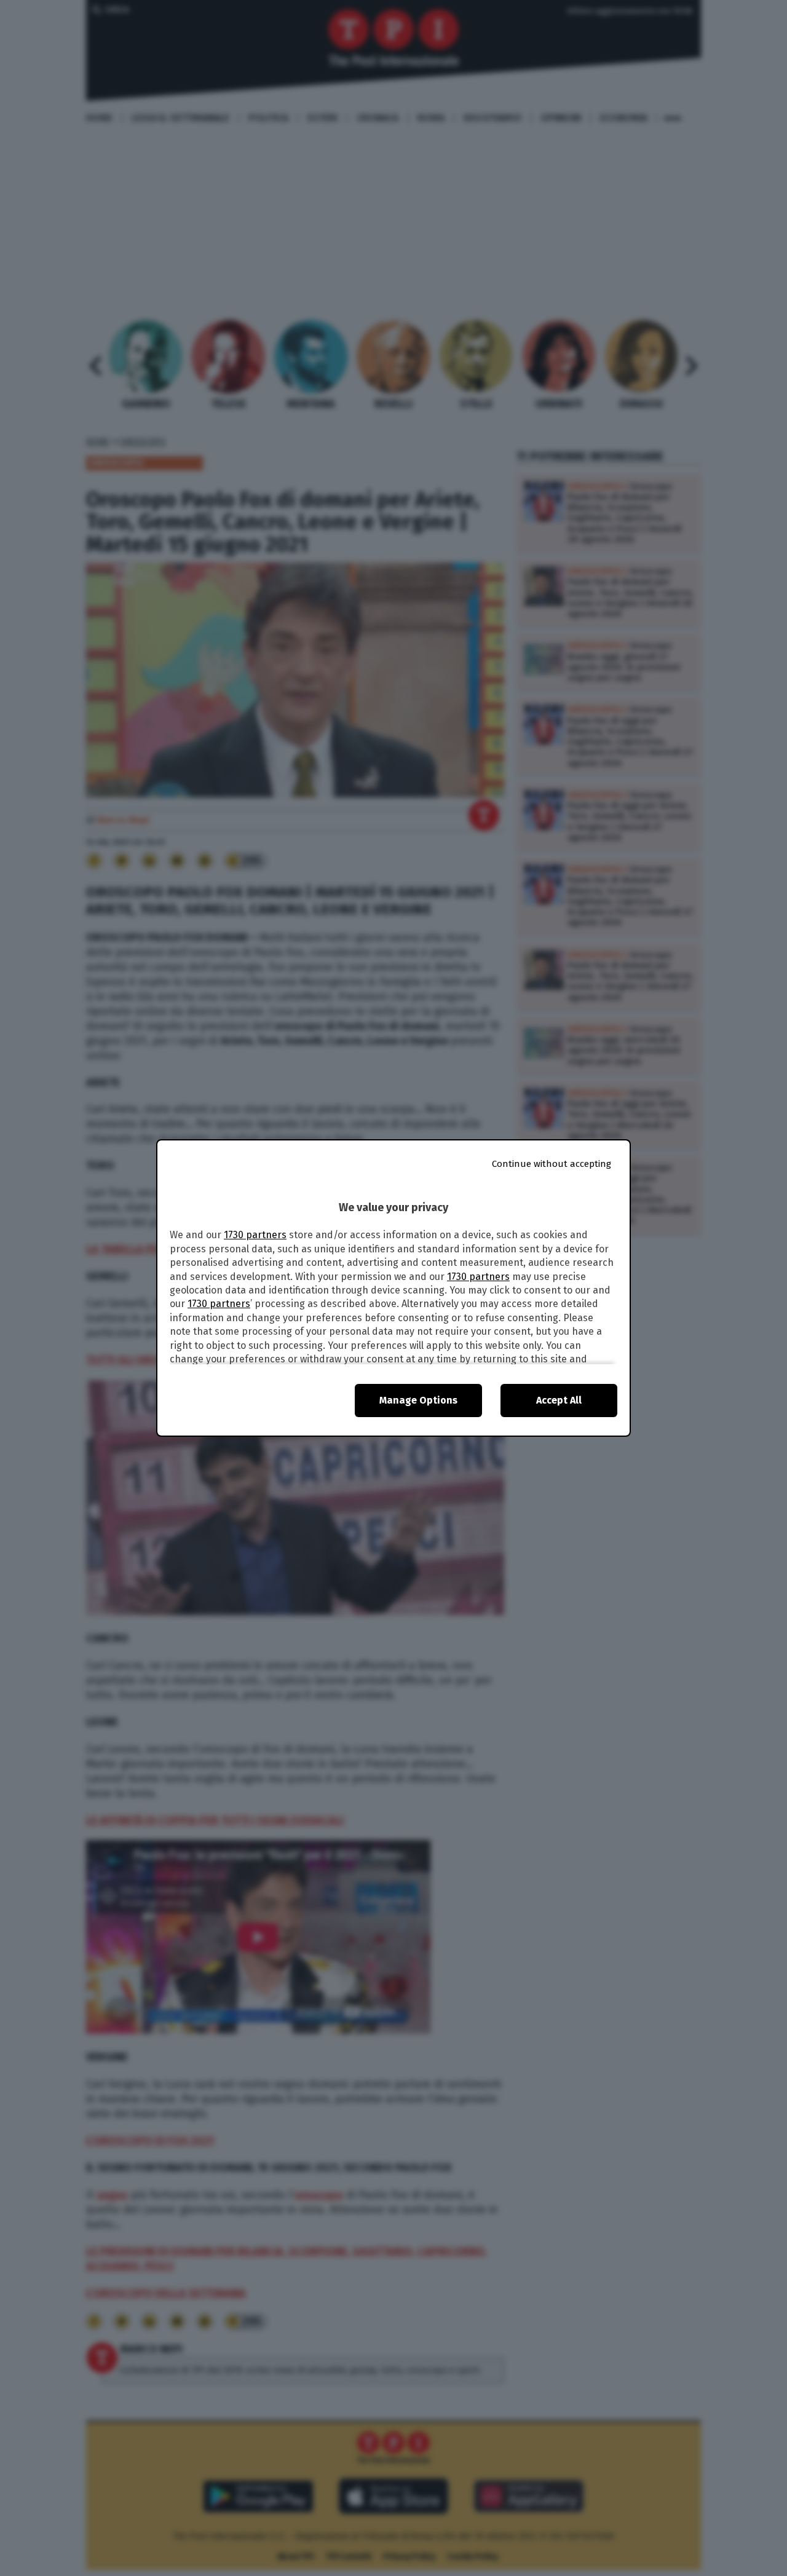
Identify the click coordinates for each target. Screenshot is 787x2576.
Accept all (559, 1400)
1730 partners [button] (255, 1235)
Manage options (418, 1400)
